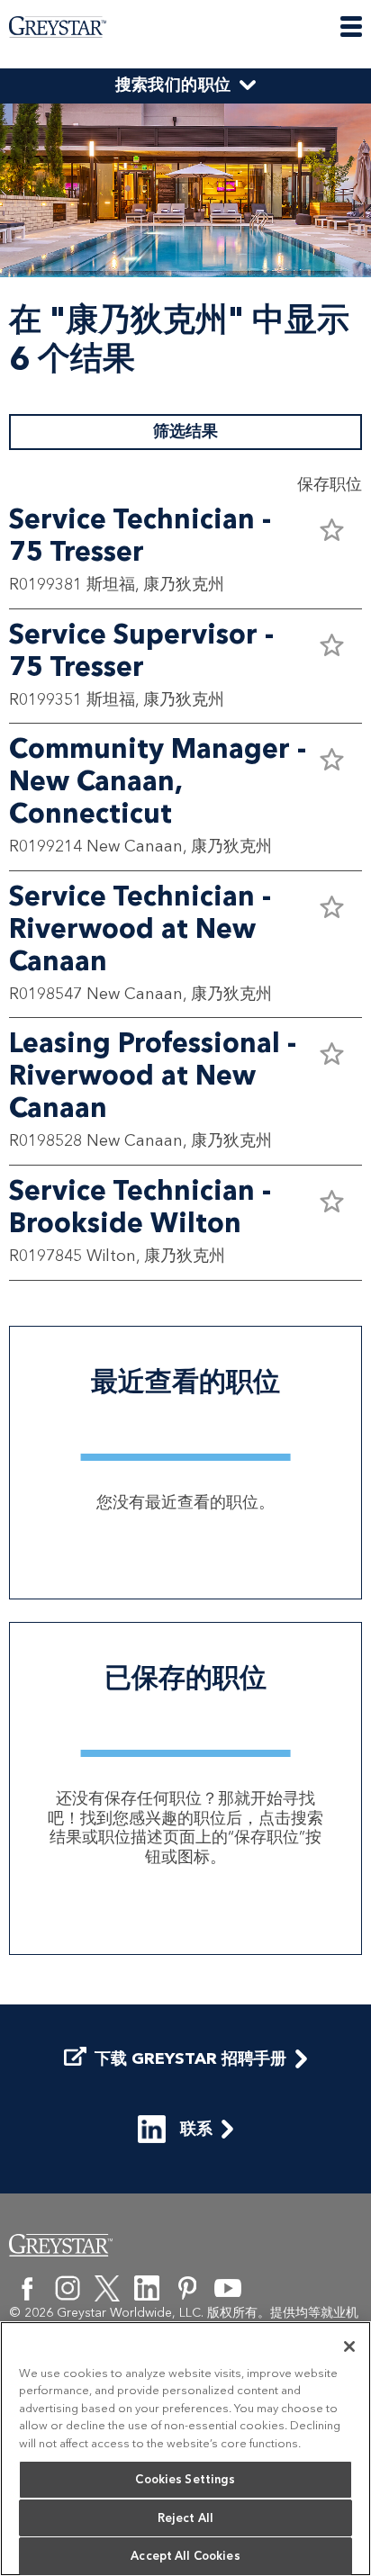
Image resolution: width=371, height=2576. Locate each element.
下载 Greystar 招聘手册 (190, 2059)
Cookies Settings (185, 2479)
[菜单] (351, 27)
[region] (185, 2449)
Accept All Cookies (185, 2556)
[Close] (349, 2346)
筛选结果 (185, 431)
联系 (196, 2129)
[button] (332, 530)
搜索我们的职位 (173, 85)
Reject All (185, 2518)
